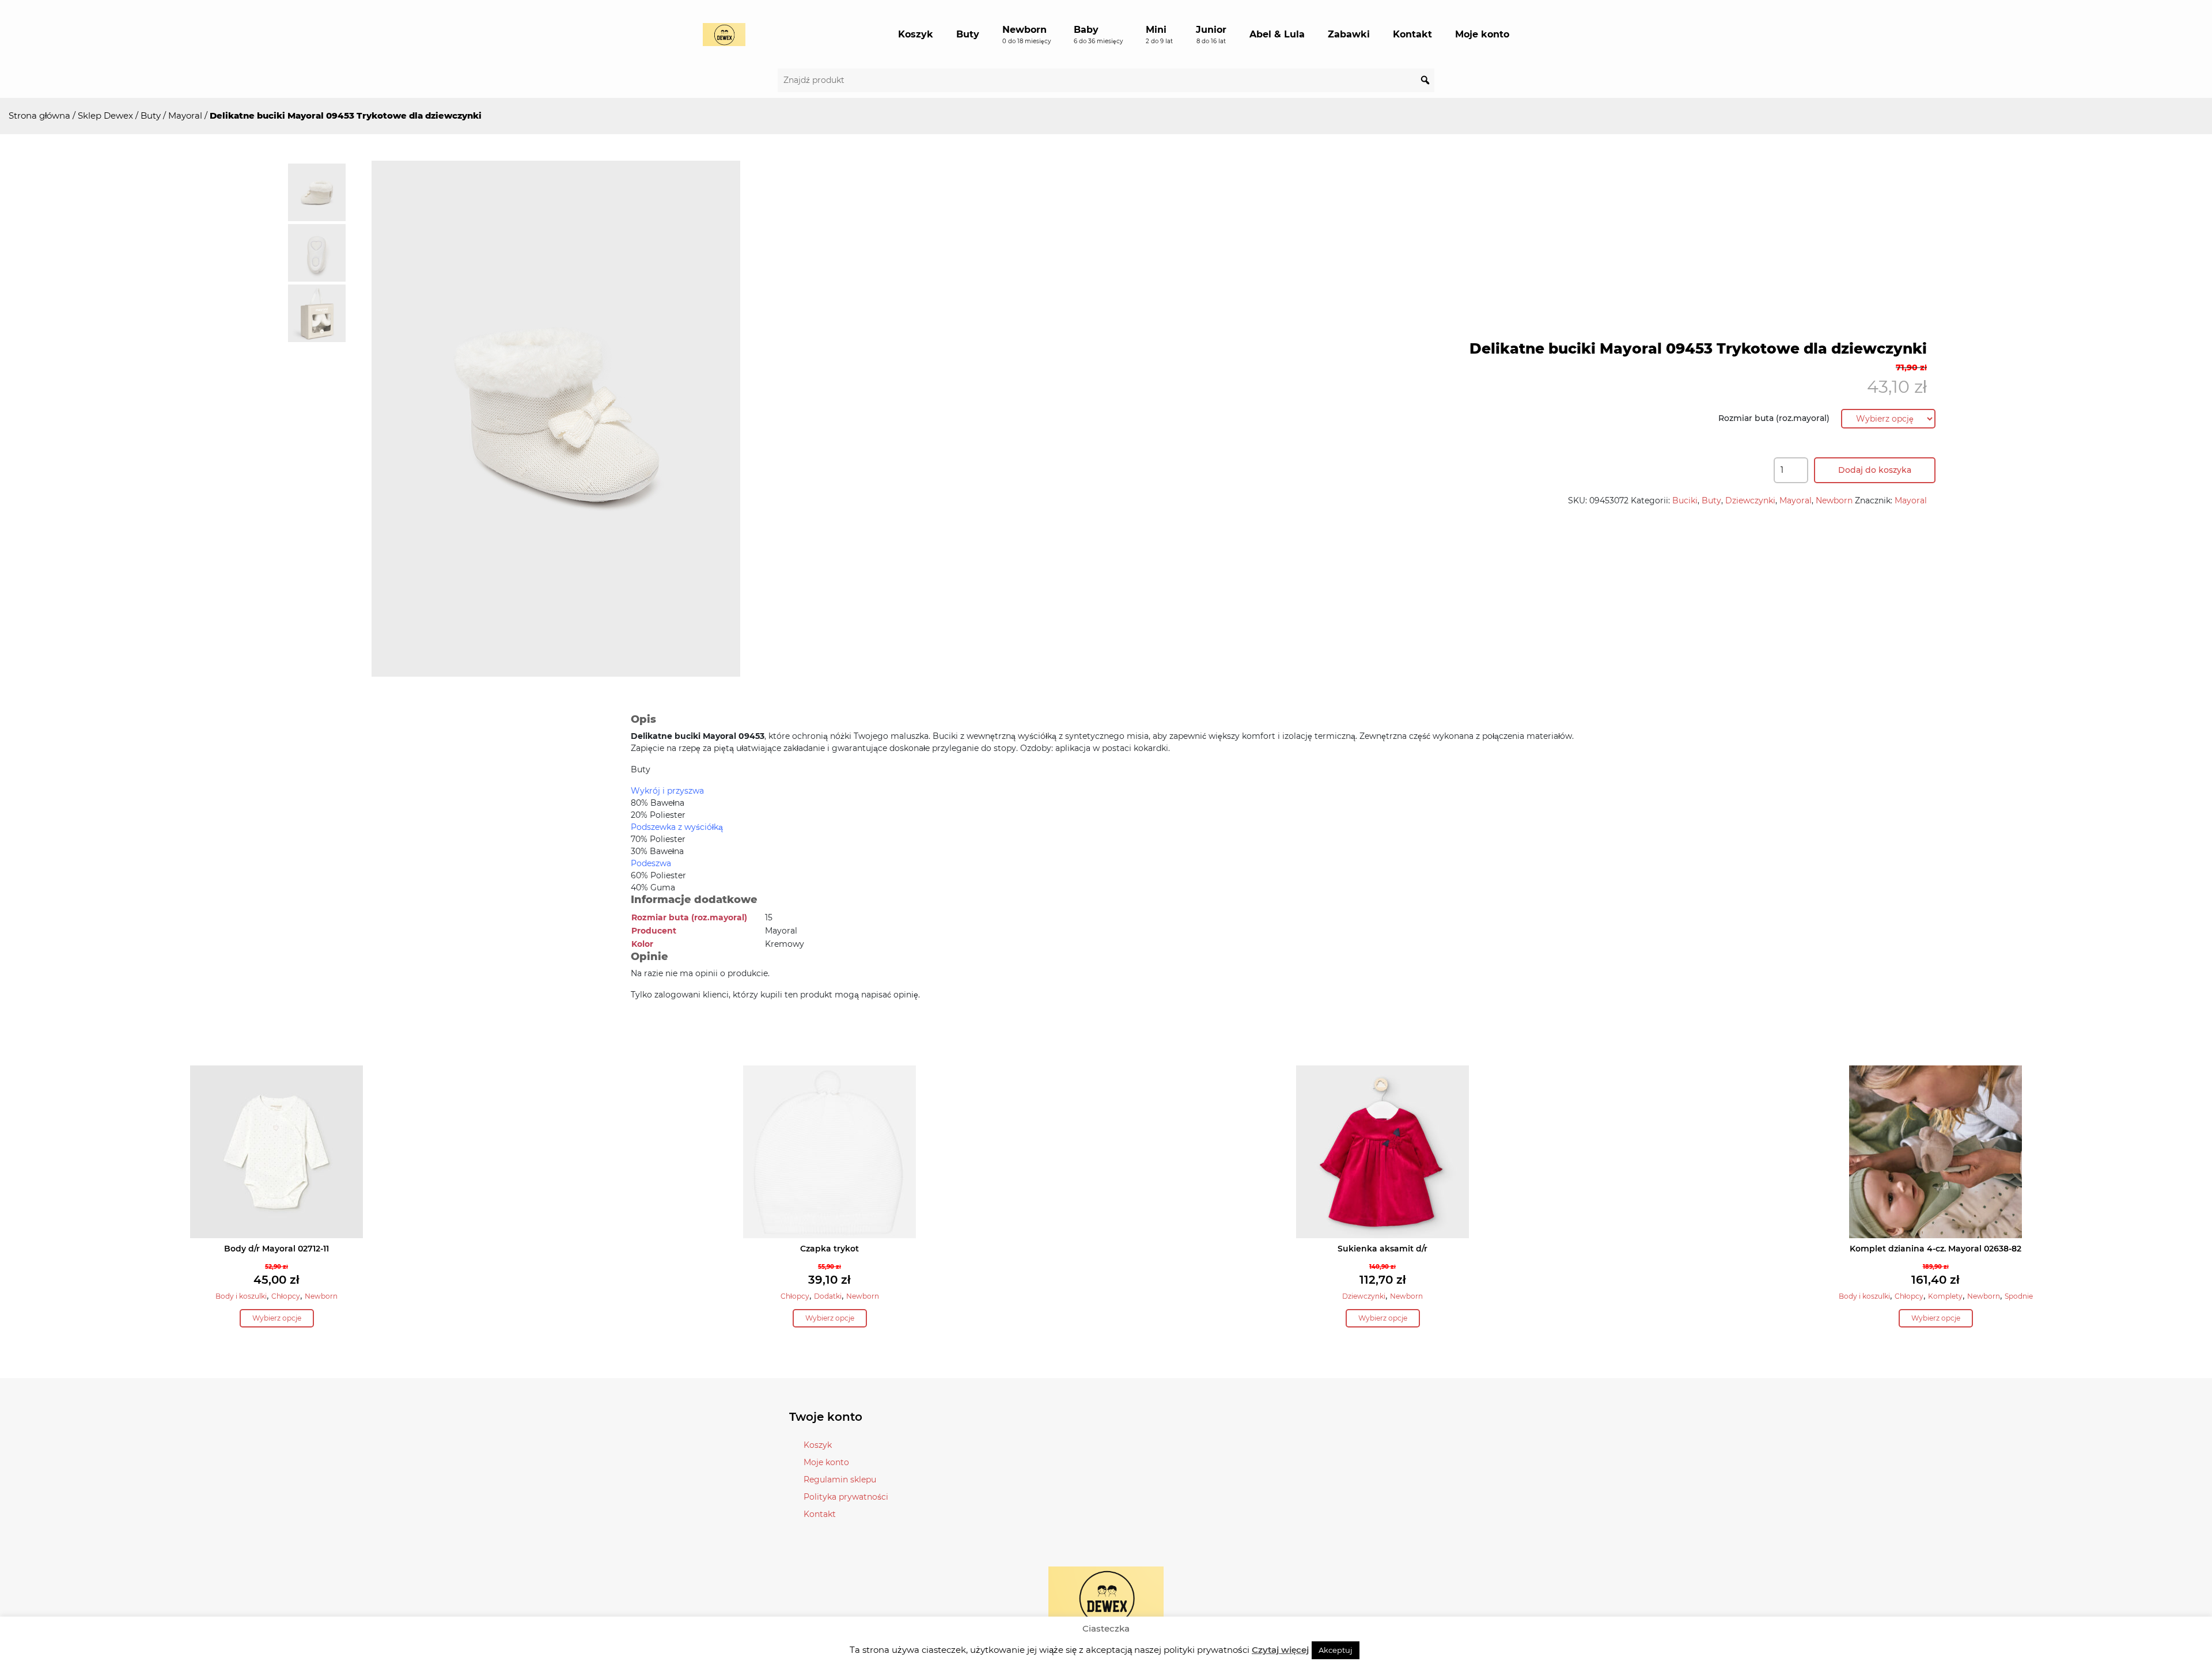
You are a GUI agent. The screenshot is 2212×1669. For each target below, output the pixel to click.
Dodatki (828, 1296)
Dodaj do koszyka (1875, 470)
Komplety (1945, 1296)
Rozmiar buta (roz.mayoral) (1774, 418)
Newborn (1027, 35)
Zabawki (1349, 34)
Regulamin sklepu (840, 1480)
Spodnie (2019, 1296)
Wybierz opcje (277, 1318)
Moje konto (1482, 34)
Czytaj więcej (1280, 1650)
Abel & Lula (1277, 34)
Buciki (1685, 500)
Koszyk (916, 34)
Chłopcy (286, 1296)
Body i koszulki (241, 1296)
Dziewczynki (1750, 500)
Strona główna (39, 115)
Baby (1098, 35)
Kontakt (1412, 34)
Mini (1159, 35)
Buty (968, 34)
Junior (1211, 35)
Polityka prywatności (846, 1497)
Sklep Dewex (105, 115)
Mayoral (185, 115)
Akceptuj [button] (1336, 1650)
